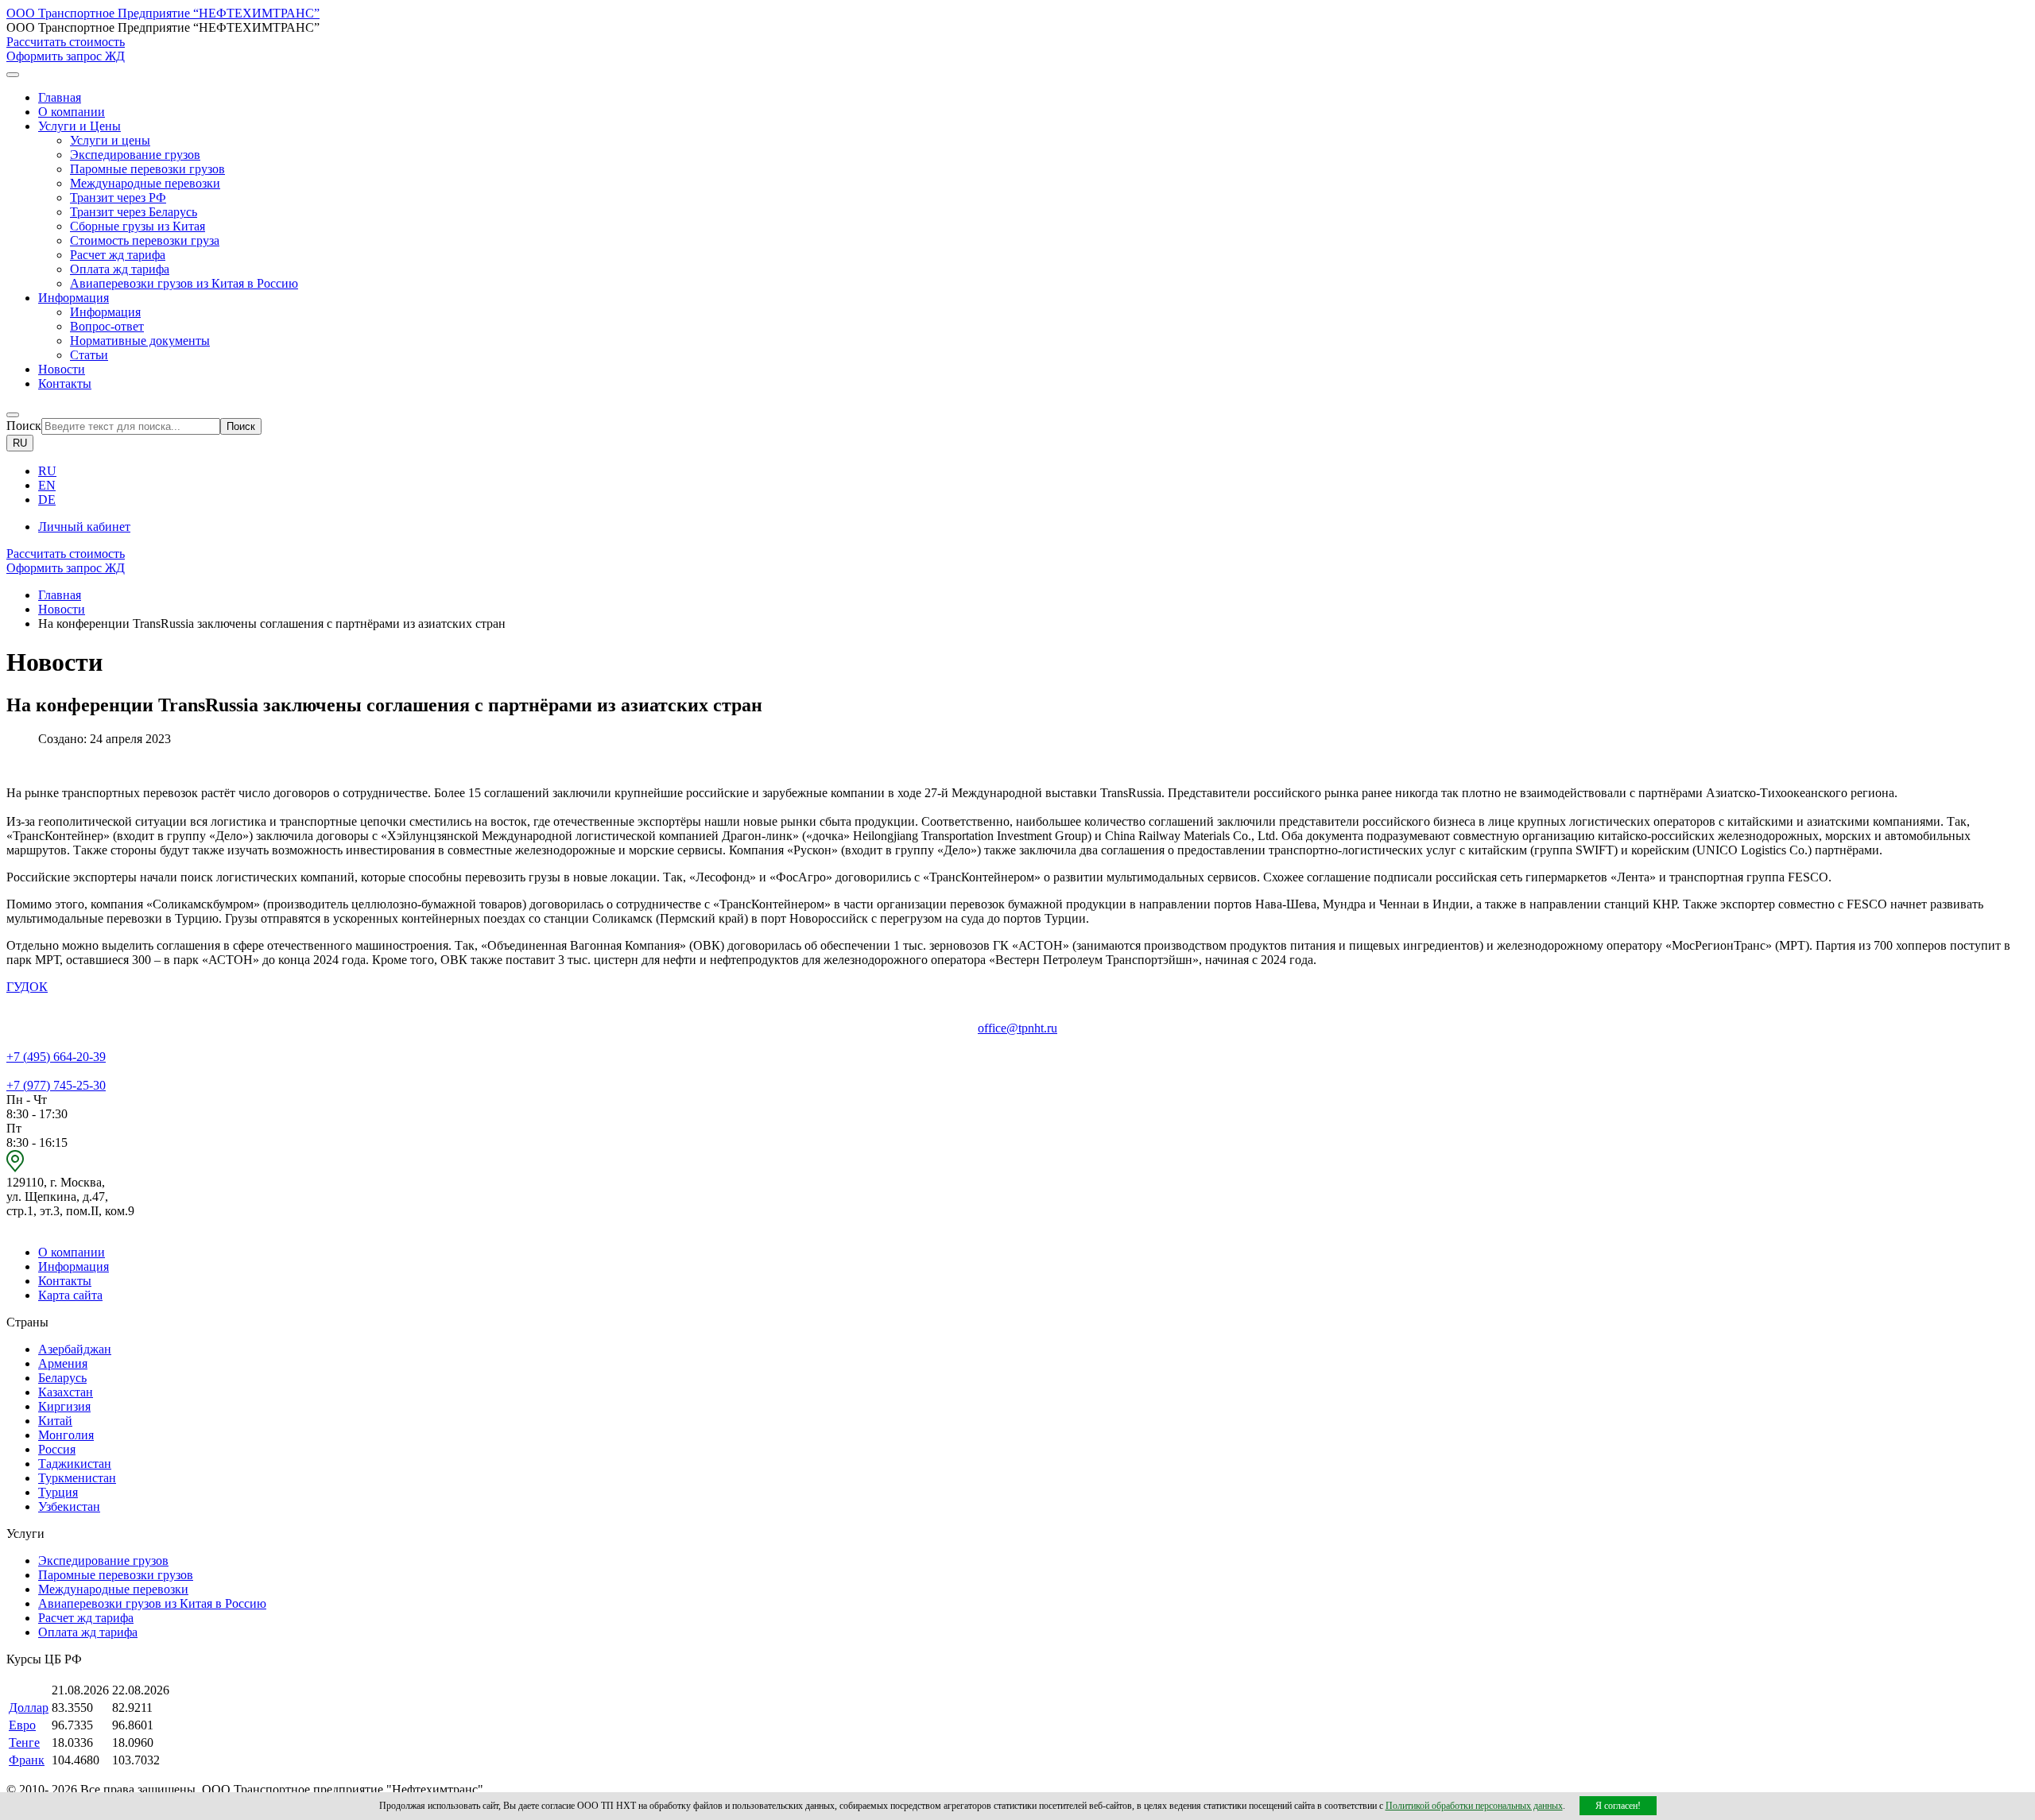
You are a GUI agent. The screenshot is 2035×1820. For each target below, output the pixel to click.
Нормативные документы (140, 341)
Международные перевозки (145, 183)
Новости (62, 369)
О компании (72, 112)
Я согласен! (1618, 1806)
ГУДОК (27, 987)
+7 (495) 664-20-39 (56, 1057)
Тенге (24, 1743)
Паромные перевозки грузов (147, 169)
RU (20, 443)
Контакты (65, 383)
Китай (55, 1421)
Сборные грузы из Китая (138, 226)
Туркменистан (77, 1478)
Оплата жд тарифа (120, 269)
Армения (63, 1363)
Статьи (89, 355)
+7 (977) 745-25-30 (56, 1085)
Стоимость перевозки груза (145, 240)
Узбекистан (69, 1506)
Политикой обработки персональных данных (1474, 1806)
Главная (60, 97)
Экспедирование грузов (135, 155)
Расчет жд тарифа (118, 255)
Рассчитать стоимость (66, 42)
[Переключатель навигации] (13, 75)
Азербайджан (75, 1349)
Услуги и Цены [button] (79, 126)
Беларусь (62, 1378)
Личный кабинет (84, 527)
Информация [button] (74, 298)
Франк (27, 1760)
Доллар (29, 1708)
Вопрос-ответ (107, 326)
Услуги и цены (110, 140)
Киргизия (64, 1406)
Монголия (66, 1435)
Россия (57, 1449)
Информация (105, 312)
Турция (58, 1492)
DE (47, 500)
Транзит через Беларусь (134, 212)
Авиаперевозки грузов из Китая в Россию (184, 283)
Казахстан (66, 1392)
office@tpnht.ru (1017, 1028)
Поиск (24, 426)
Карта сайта (70, 1295)
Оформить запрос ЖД (66, 56)
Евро (22, 1725)
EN (47, 485)
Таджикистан (75, 1464)
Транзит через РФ (118, 197)
